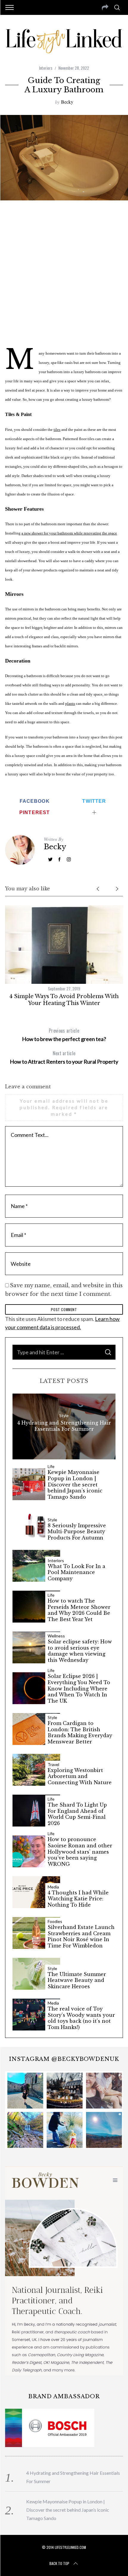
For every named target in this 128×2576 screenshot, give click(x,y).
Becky (67, 102)
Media (53, 1887)
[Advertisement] (64, 273)
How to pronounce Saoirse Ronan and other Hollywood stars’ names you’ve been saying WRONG (80, 1852)
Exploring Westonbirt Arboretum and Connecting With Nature (80, 1776)
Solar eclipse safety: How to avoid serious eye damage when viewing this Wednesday (80, 1651)
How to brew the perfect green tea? (64, 1035)
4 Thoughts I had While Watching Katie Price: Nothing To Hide (78, 1899)
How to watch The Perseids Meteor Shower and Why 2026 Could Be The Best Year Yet (79, 1610)
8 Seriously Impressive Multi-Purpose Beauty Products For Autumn (77, 1532)
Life (51, 1467)
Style (64, 1416)
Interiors (46, 68)
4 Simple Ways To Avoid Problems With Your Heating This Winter (64, 1000)
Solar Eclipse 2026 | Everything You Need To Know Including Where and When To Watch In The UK (79, 1688)
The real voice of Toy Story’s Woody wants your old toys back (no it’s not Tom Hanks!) (81, 2018)
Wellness (56, 1636)
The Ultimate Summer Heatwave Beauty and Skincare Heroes (77, 1980)
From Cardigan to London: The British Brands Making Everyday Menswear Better (80, 1732)
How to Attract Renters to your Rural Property (64, 1057)
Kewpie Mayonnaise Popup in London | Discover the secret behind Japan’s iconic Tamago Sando (75, 1485)
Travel (53, 1765)
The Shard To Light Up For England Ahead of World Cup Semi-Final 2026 (77, 1814)
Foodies (55, 1922)
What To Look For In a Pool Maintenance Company (77, 1573)
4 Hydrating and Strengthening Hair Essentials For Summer (64, 1426)
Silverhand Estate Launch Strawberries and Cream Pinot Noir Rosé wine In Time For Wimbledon (81, 1936)
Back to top (59, 2563)
